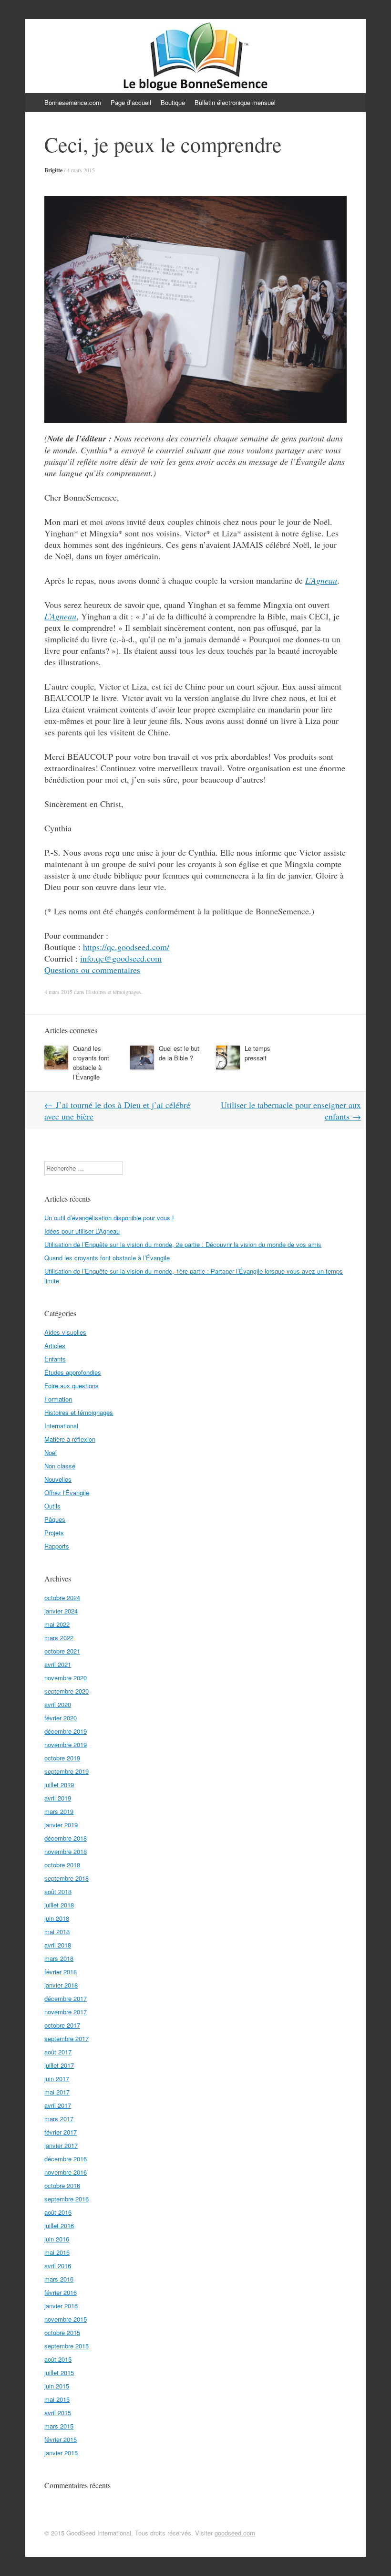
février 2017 (61, 2132)
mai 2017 (57, 2092)
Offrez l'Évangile (67, 1492)
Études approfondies (73, 1372)
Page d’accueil (131, 102)
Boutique (173, 102)
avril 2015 (58, 2413)
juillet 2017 (59, 2065)
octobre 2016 (62, 2185)
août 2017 (58, 2052)
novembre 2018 (66, 1851)
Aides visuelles (65, 1332)
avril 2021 (58, 1664)
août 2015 (58, 2359)
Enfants (55, 1359)
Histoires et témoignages (113, 992)
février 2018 (61, 1972)
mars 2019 (59, 1811)
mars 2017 (59, 2119)
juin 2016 (57, 2239)
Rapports (57, 1546)
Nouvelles (58, 1479)
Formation (58, 1399)
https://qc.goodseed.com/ (126, 947)
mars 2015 (59, 2426)
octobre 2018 (62, 1865)
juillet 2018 (59, 1905)
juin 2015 (57, 2386)
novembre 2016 (66, 2172)
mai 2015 (57, 2399)
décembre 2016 (66, 2159)
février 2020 (61, 1718)
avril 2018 (58, 1945)
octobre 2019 (62, 1758)
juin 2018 (57, 1918)
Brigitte (53, 170)
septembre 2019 (67, 1771)
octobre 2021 (62, 1651)
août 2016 (58, 2212)
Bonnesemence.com (73, 102)
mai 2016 (57, 2252)
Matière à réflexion (70, 1439)
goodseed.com (235, 2533)
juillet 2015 (59, 2372)
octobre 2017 (62, 2025)
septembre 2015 (67, 2346)
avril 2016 (58, 2266)
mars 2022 (59, 1638)
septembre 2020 (67, 1691)
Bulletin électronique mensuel (235, 102)
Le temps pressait (257, 1053)
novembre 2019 (66, 1744)
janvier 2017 (61, 2145)
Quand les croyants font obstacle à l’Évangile (91, 1063)
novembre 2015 (66, 2319)
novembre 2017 (66, 2012)
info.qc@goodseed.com (121, 958)
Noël (51, 1452)
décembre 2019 (66, 1731)
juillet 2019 (59, 1785)
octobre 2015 (62, 2332)
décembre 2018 (66, 1838)
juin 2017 (57, 2079)
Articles (55, 1346)
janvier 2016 (61, 2306)
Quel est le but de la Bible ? (179, 1053)
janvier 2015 (61, 2453)
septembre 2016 (67, 2199)
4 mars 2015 (81, 170)
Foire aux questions (72, 1386)
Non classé (60, 1466)
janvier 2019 (61, 1825)
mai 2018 (57, 1932)
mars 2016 (59, 2279)
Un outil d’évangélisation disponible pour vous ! (109, 1218)
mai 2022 (57, 1624)
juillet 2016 (59, 2225)
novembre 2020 (66, 1678)
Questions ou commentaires (92, 970)
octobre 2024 (62, 1597)
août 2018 (58, 1891)
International (61, 1426)
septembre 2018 (67, 1878)
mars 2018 (59, 1958)
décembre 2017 (66, 1998)
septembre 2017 (67, 2038)
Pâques (55, 1519)
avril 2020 (58, 1704)
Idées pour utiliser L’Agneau (82, 1231)
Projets (54, 1533)
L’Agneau (321, 580)
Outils (52, 1506)
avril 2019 (58, 1798)
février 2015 (61, 2439)
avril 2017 (58, 2105)
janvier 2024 (61, 1611)
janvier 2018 (61, 1985)
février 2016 (61, 2292)
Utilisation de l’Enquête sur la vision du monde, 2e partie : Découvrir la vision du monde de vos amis (183, 1244)
